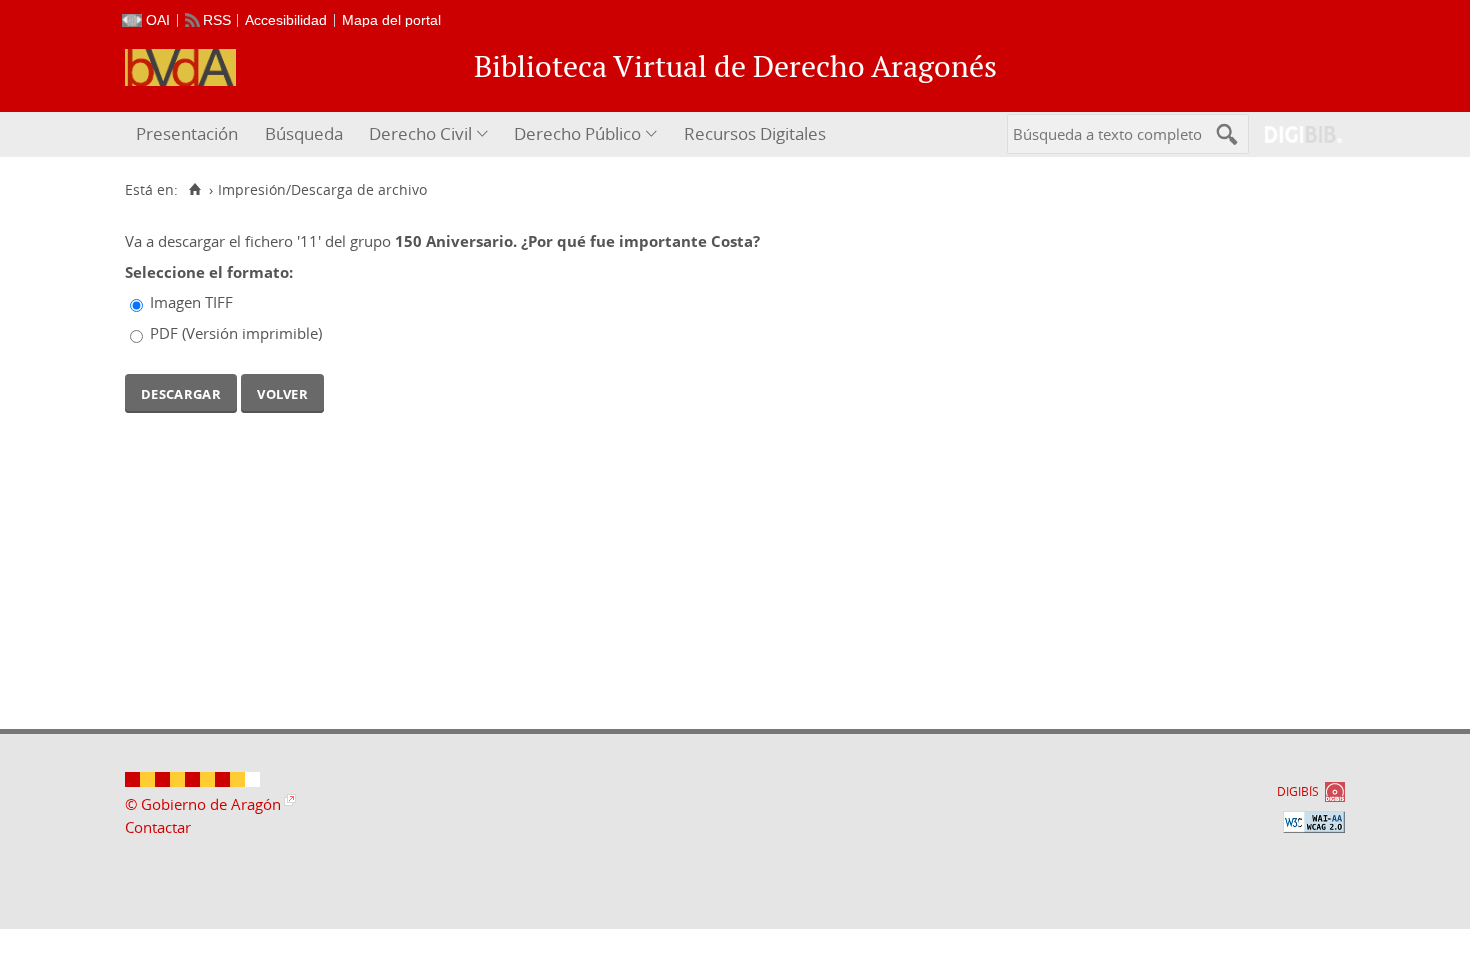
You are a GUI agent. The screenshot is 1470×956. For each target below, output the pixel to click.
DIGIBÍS (1298, 791)
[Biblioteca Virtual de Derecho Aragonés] (180, 67)
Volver (282, 392)
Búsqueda (304, 133)
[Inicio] (194, 190)
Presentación (187, 133)
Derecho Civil (420, 133)
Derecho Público (577, 133)
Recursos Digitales (755, 133)
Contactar (158, 827)
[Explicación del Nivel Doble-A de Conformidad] (1314, 822)
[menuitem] (189, 134)
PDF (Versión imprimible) (236, 333)
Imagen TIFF (191, 302)
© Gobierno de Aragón (203, 804)
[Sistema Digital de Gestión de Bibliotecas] (1295, 134)
